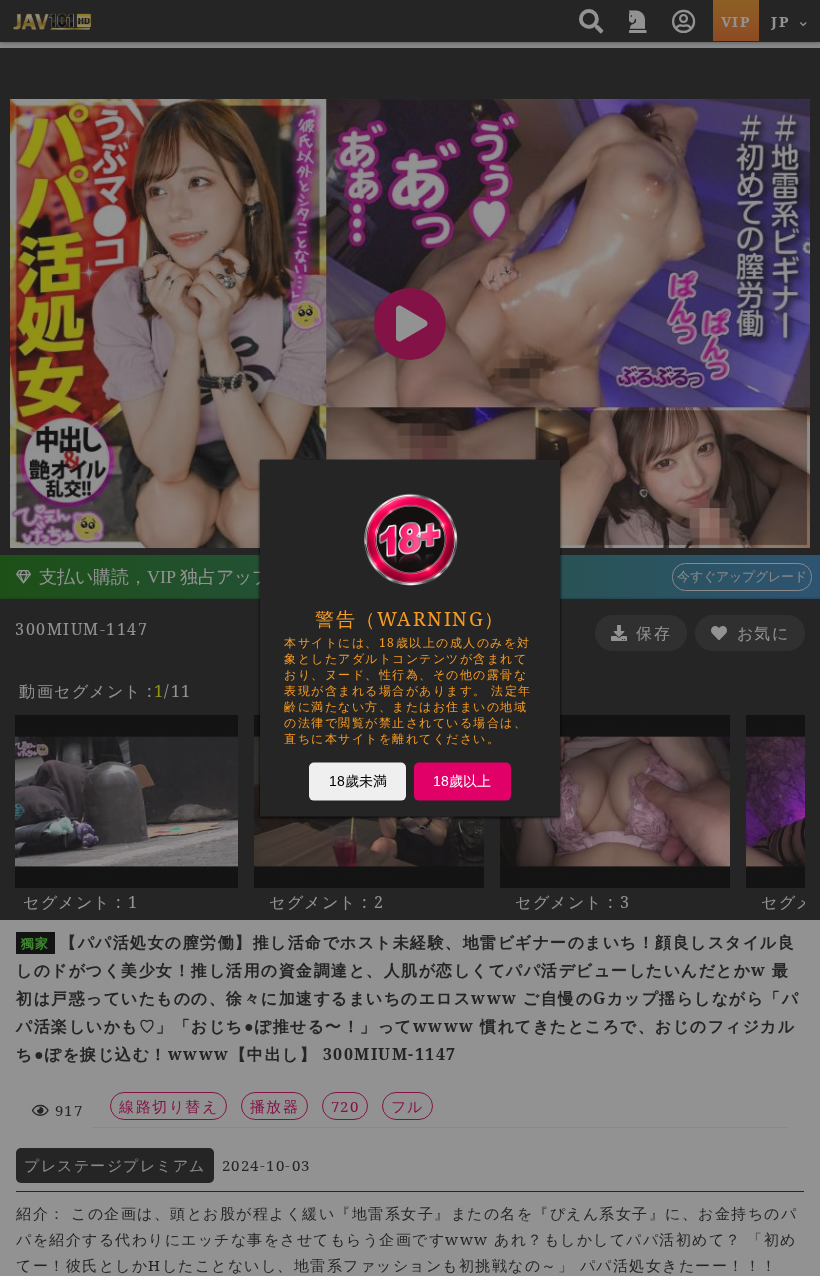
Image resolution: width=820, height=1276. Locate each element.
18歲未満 (358, 781)
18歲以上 (462, 781)
